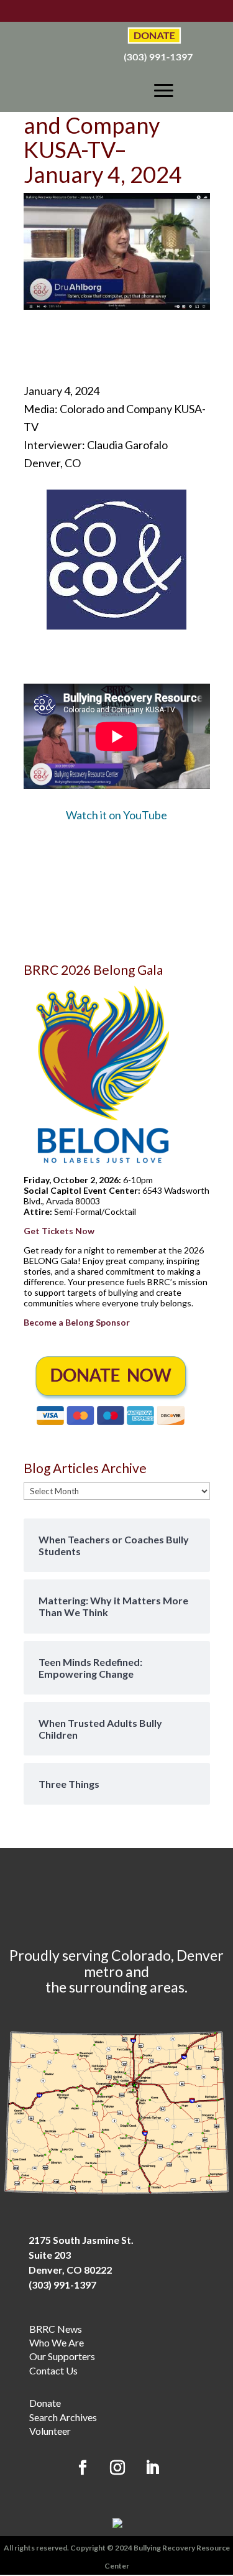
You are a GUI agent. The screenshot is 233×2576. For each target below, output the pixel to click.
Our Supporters (62, 2357)
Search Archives (63, 2418)
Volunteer (50, 2431)
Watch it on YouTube (116, 816)
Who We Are (57, 2343)
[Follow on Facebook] (83, 2468)
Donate (45, 2403)
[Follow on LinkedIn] (152, 2468)
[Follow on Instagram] (117, 2468)
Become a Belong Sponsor (77, 1323)
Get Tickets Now (59, 1231)
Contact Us (53, 2371)
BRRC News (56, 2329)
